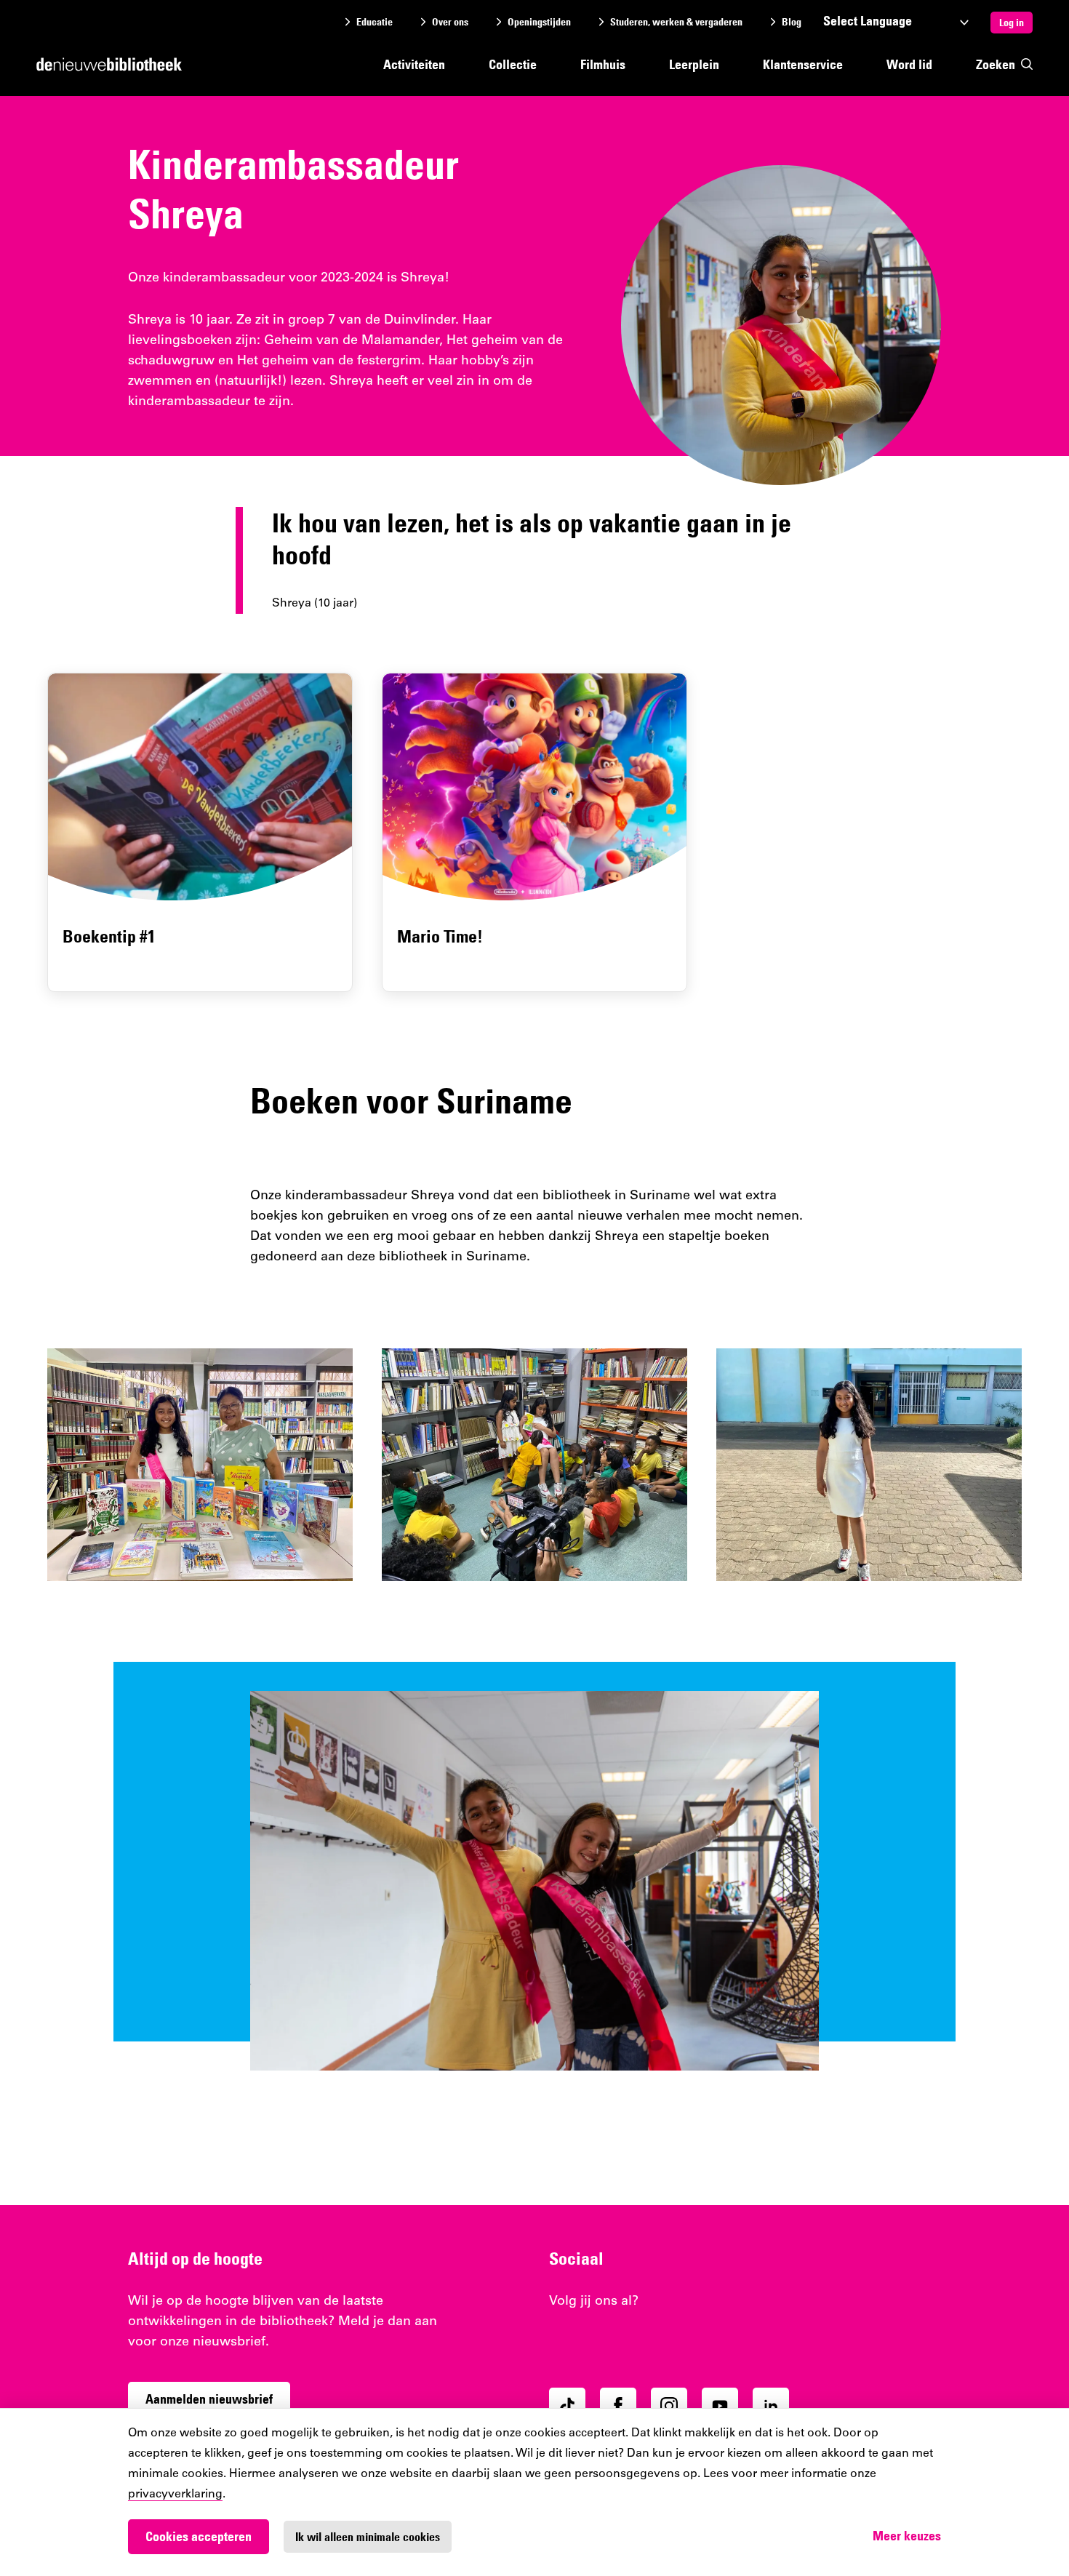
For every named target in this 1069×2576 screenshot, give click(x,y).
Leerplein (694, 64)
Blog (792, 22)
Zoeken (996, 64)
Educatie (375, 22)
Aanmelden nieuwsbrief (209, 2399)
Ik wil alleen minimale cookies (368, 2537)
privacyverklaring (175, 2495)
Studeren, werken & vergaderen (676, 22)
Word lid (909, 64)
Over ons (450, 22)
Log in (1012, 23)
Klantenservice (803, 64)
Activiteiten (414, 64)
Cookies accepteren (199, 2536)
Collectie (513, 64)
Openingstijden (539, 22)
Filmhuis (603, 64)
